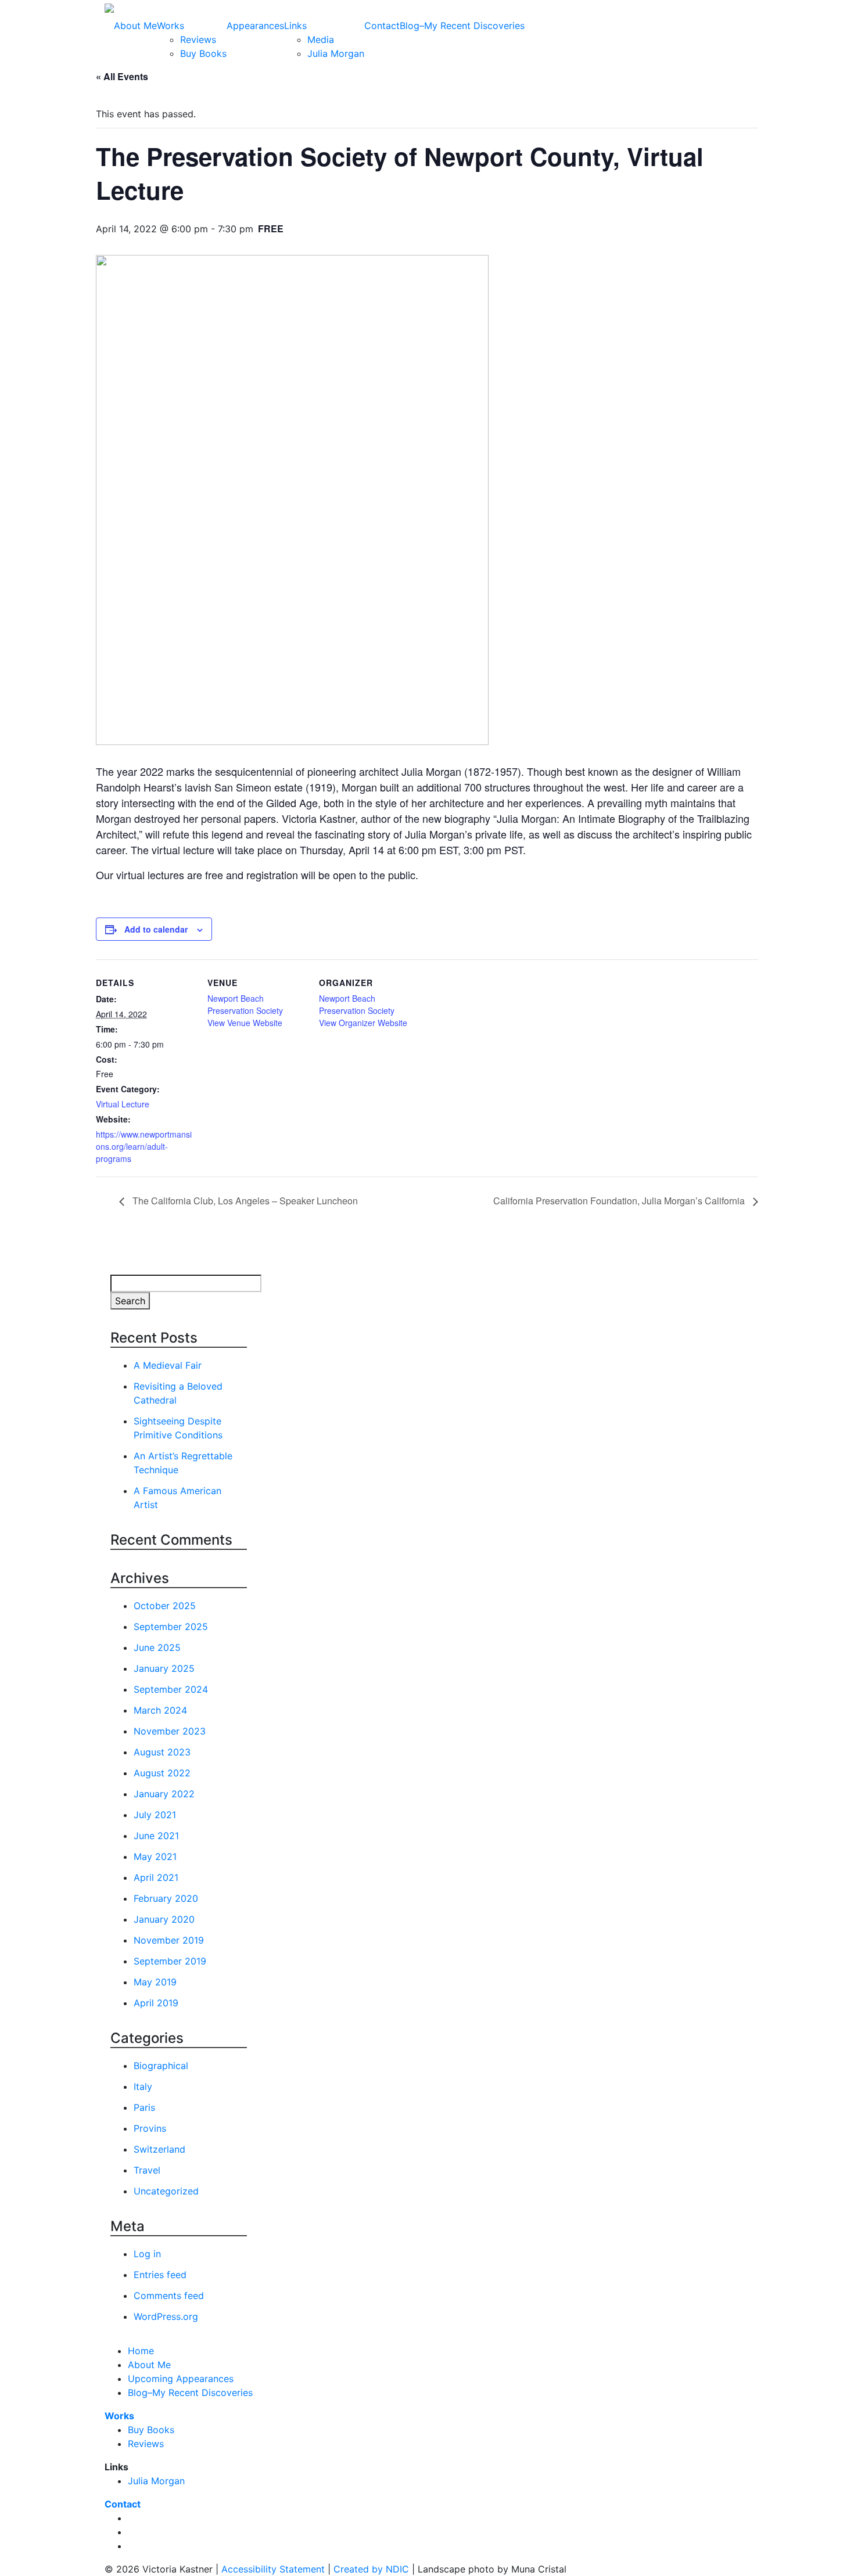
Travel (147, 2170)
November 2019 (169, 1940)
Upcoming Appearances (181, 2379)
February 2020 (166, 1898)
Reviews (198, 39)
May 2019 (155, 1982)
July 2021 (155, 1815)
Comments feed (169, 2296)
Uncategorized (166, 2191)
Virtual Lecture (123, 1104)
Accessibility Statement (273, 2569)
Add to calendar (156, 929)
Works (171, 26)
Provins (150, 2128)
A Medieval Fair (168, 1365)
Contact (382, 26)
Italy (143, 2086)
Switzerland (159, 2149)
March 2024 (160, 1710)
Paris (144, 2107)
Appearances (255, 26)
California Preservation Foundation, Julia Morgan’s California (620, 1201)
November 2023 (170, 1731)
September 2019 (170, 1961)
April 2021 (156, 1877)
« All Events (122, 76)
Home (141, 2351)
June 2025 (157, 1647)
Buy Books (203, 53)
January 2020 (164, 1919)
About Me (135, 26)
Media (321, 39)
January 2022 (164, 1794)
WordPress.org (166, 2316)
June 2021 (156, 1836)
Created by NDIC (371, 2569)
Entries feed (160, 2275)
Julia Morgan (336, 53)
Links (295, 26)
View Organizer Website (363, 1023)
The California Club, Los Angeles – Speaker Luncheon (244, 1201)
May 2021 (155, 1857)
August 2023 (162, 1752)
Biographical (161, 2066)
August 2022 (162, 1773)
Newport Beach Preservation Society (245, 1004)
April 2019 (156, 2003)
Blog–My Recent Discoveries (462, 26)
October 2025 (165, 1606)
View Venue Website (245, 1023)
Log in (147, 2254)
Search (130, 1301)
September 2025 (171, 1627)
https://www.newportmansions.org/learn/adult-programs (144, 1146)
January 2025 (164, 1668)
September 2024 (171, 1689)
